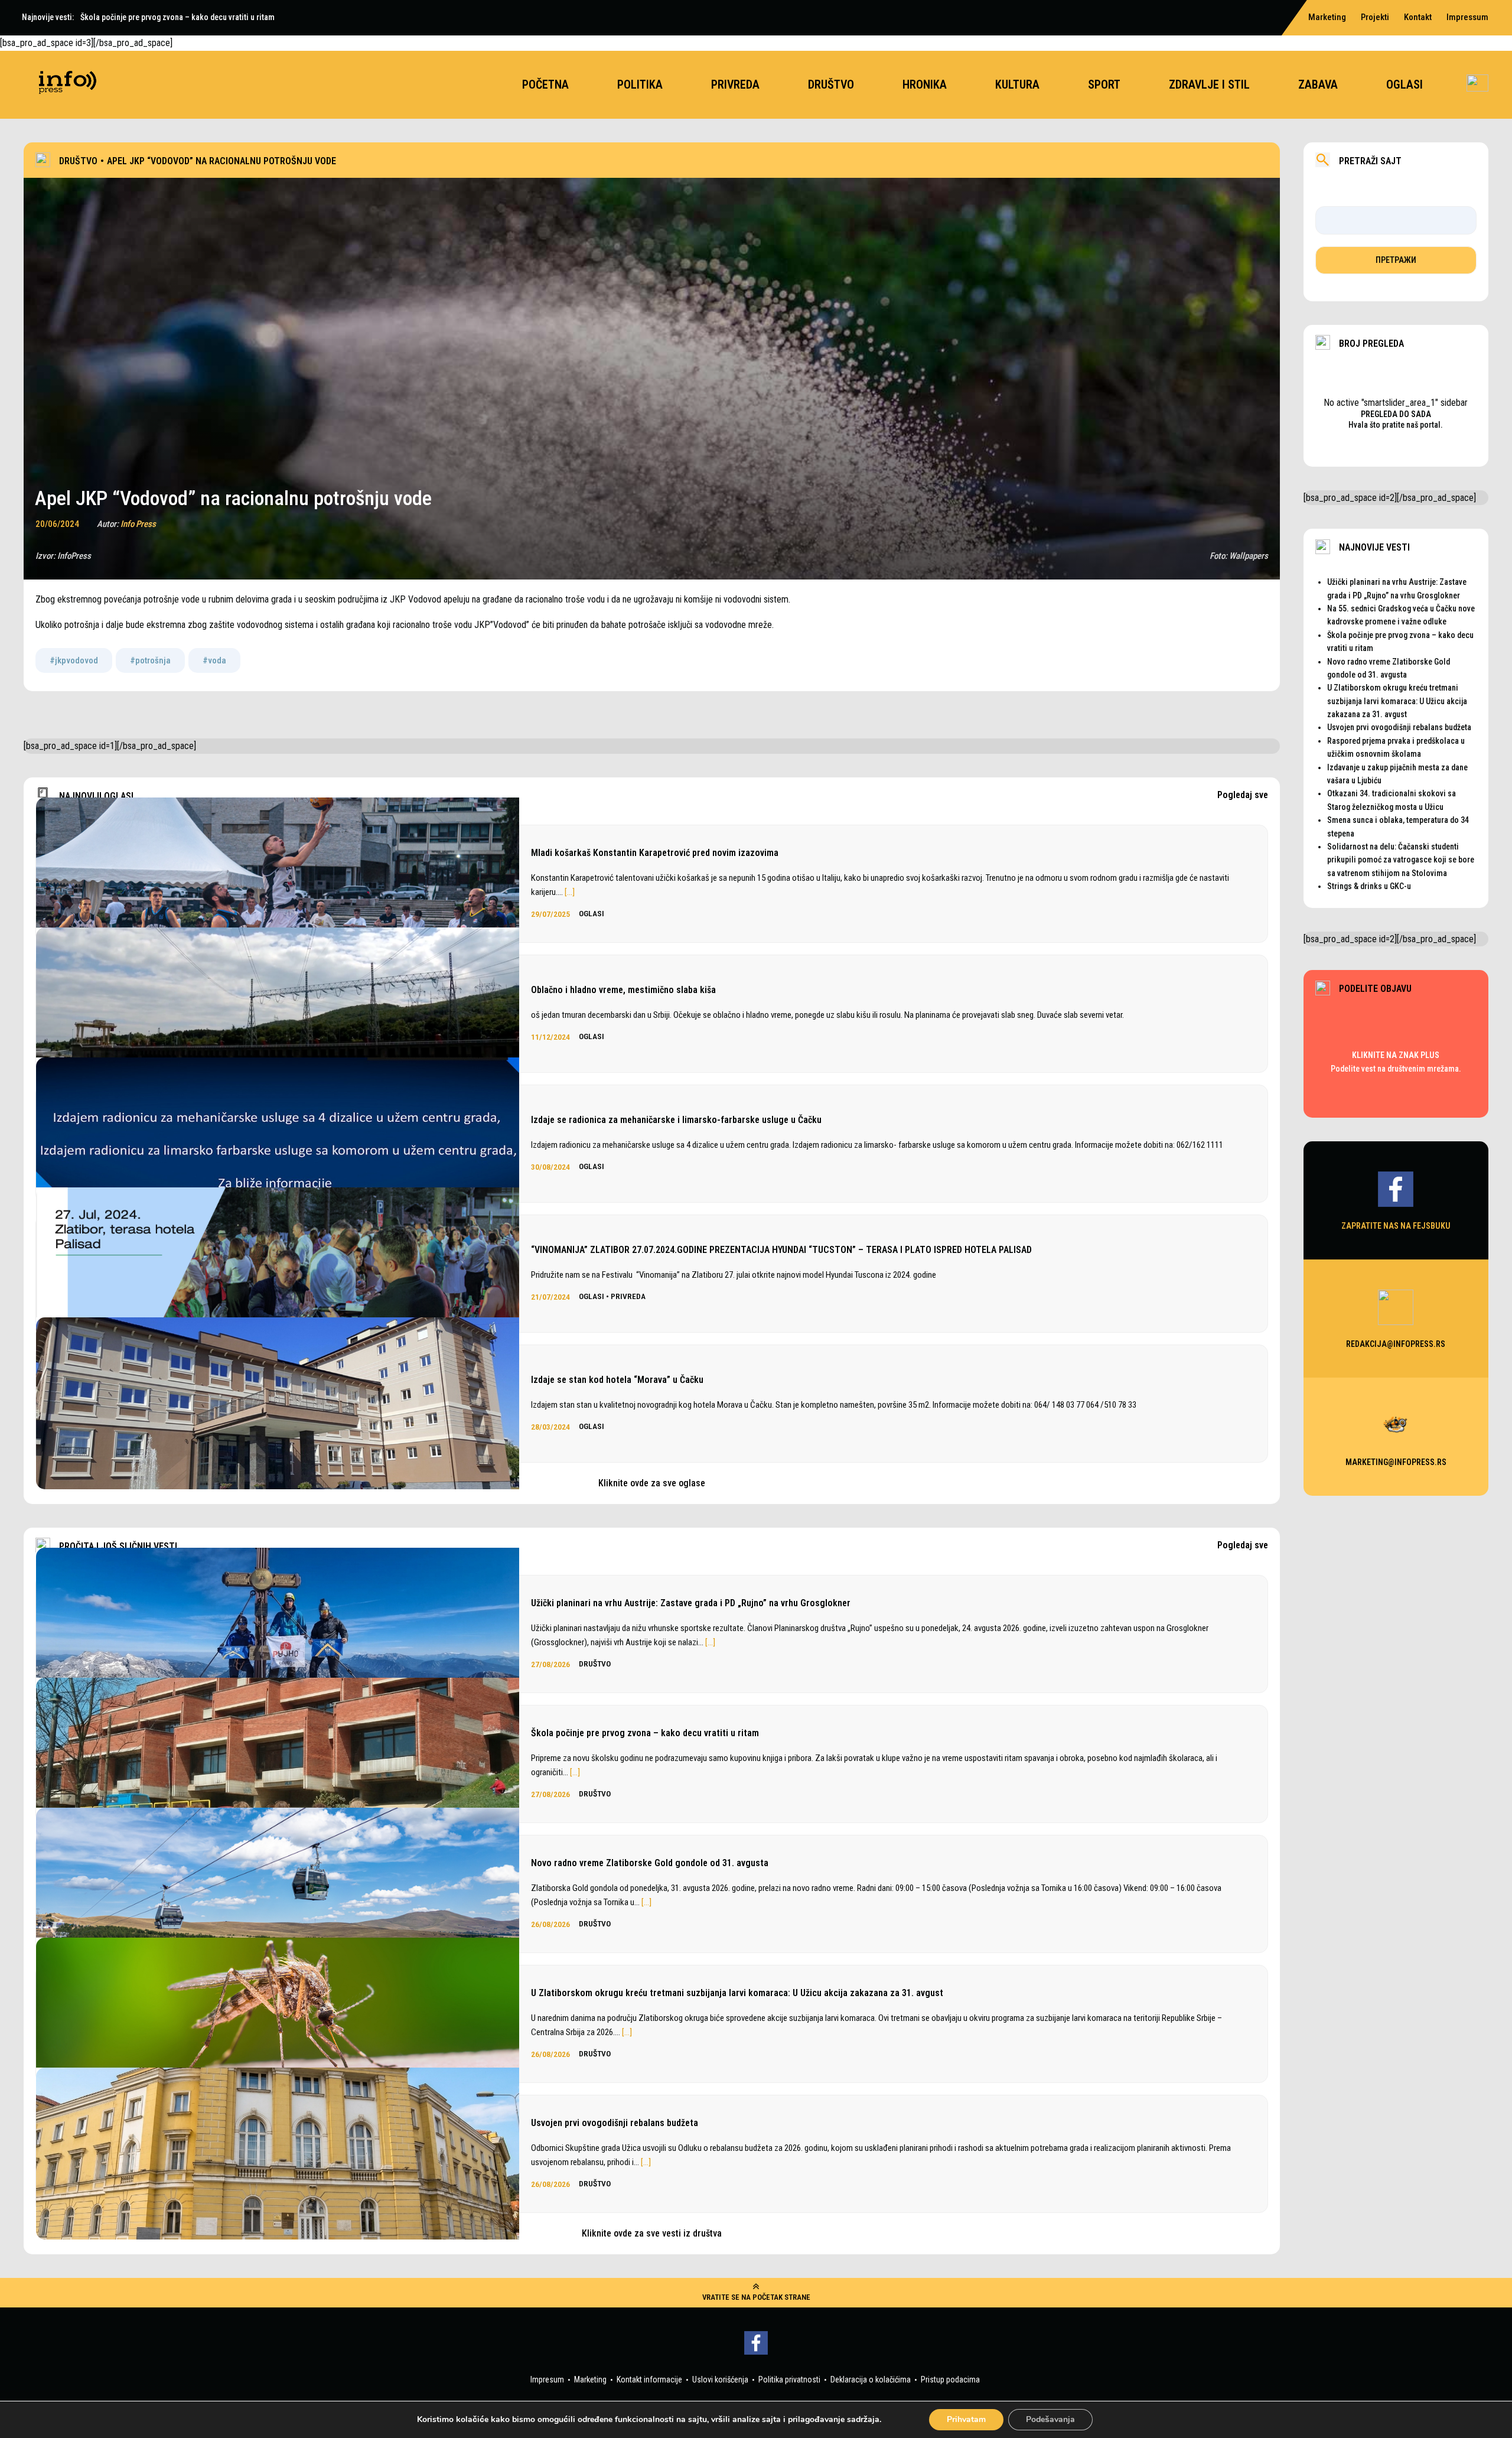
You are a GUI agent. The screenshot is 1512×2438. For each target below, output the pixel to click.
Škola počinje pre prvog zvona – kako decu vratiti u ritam (645, 1733)
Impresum (547, 2380)
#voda (214, 660)
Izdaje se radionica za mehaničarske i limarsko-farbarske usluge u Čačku (676, 1120)
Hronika (925, 84)
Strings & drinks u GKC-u (1369, 886)
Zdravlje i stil (1209, 84)
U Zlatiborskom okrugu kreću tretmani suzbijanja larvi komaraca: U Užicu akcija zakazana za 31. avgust (737, 1993)
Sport (1104, 84)
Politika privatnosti (789, 2380)
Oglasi (1405, 84)
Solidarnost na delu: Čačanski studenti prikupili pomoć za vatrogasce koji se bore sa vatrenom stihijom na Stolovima (1401, 860)
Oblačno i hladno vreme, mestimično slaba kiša (623, 990)
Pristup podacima (950, 2380)
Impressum (1467, 17)
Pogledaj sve (1243, 795)
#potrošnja (150, 660)
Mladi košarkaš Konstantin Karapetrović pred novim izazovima (655, 853)
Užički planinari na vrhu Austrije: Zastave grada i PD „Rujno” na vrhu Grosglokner (691, 1603)
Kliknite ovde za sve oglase (652, 1483)
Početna (545, 84)
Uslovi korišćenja (720, 2380)
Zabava (1318, 84)
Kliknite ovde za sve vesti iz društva (652, 2233)
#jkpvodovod (74, 660)
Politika (640, 84)
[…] (570, 892)
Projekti (1375, 17)
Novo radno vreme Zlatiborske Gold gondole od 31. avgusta (650, 1863)
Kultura (1017, 84)
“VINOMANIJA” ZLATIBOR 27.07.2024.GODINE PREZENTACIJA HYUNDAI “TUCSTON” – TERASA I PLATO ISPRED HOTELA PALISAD (781, 1250)
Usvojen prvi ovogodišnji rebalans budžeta (615, 2123)
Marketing (1327, 17)
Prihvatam (966, 2419)
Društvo (831, 84)
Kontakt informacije (649, 2380)
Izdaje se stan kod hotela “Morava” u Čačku (617, 1380)
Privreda (735, 84)
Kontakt (1418, 17)
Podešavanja (1050, 2419)
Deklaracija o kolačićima (871, 2380)
